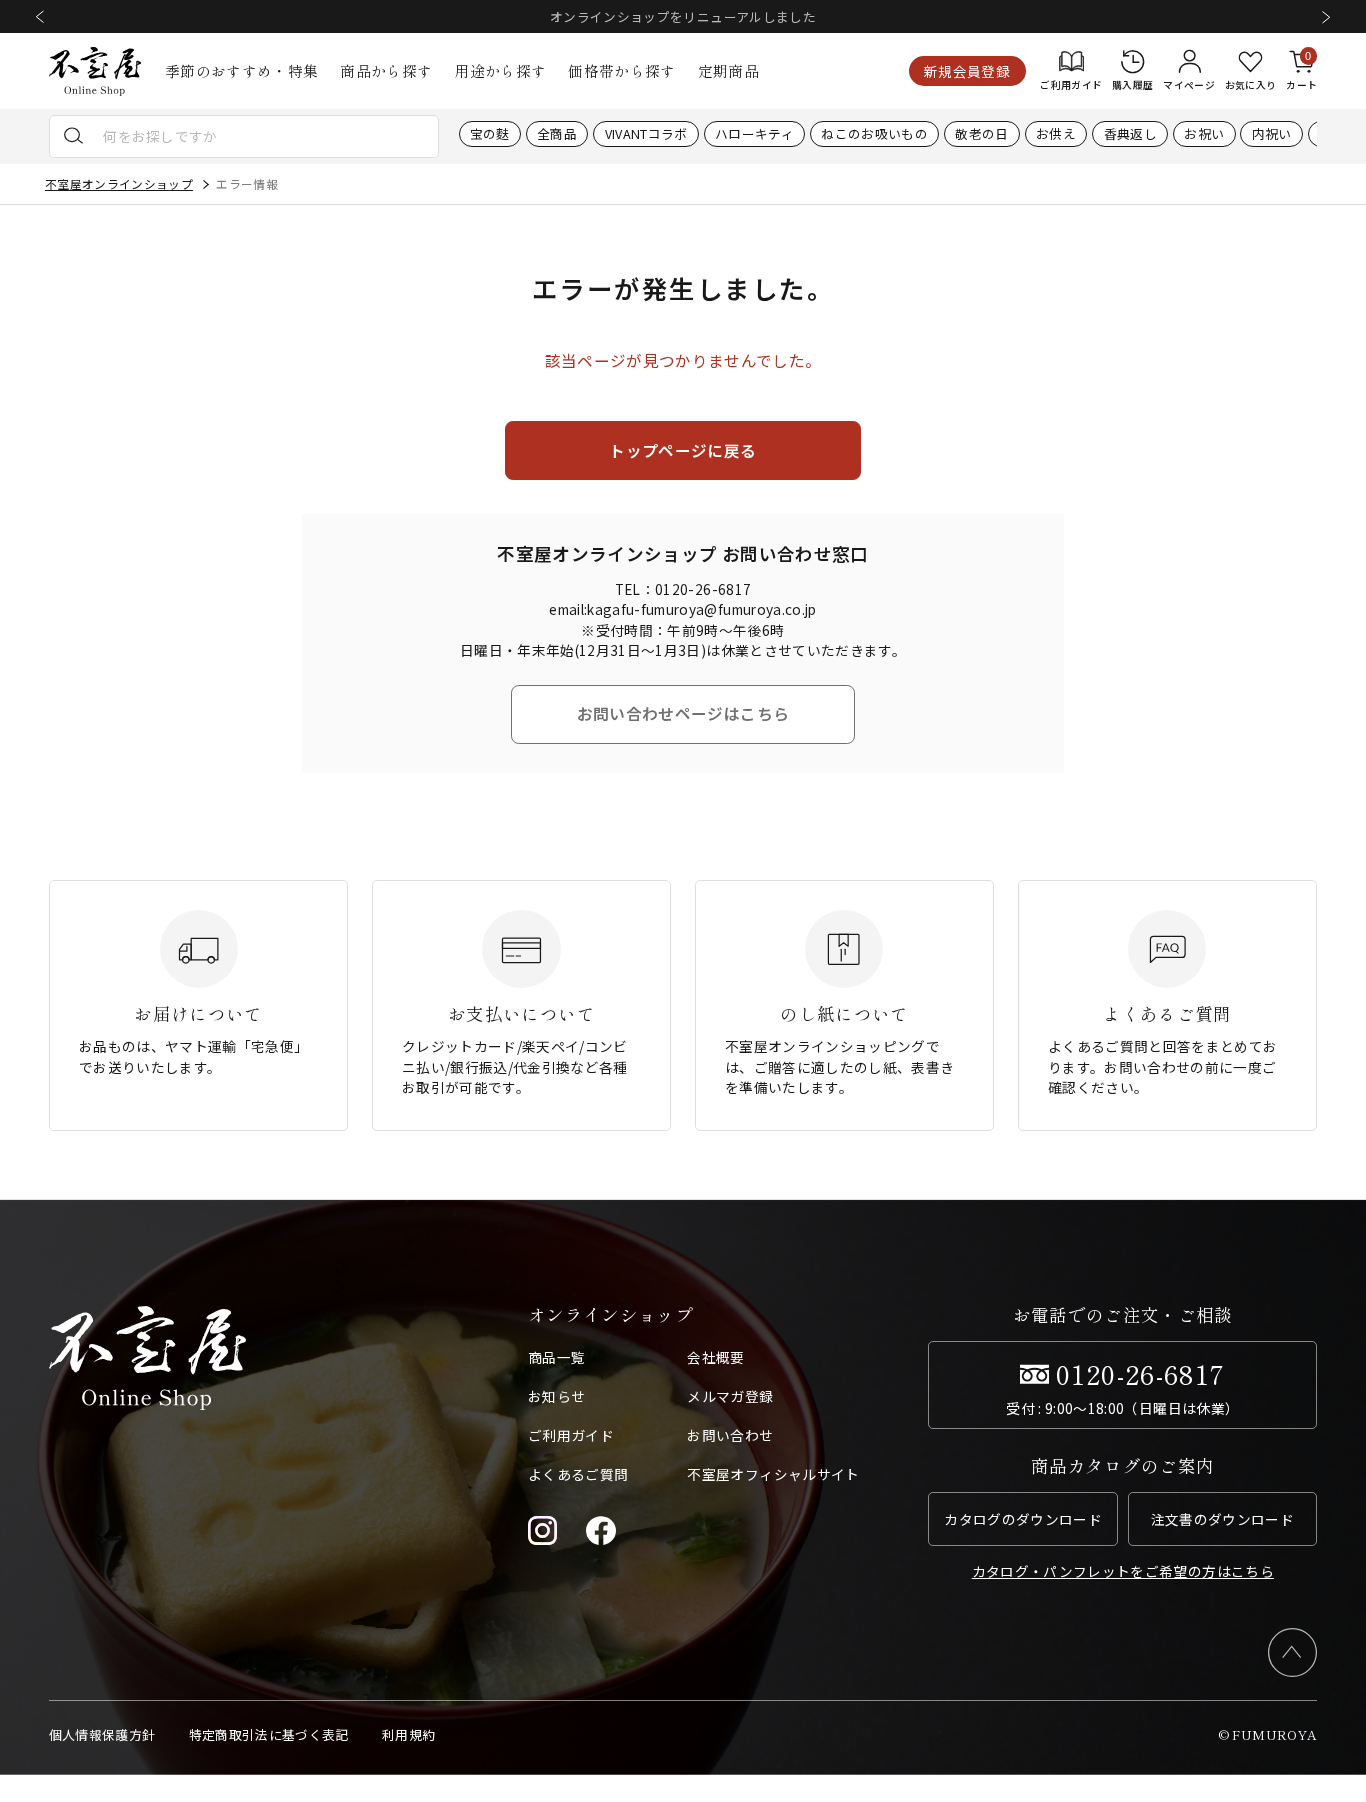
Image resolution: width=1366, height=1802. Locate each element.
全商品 (557, 134)
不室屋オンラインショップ (119, 183)
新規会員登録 (967, 71)
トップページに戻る (682, 450)
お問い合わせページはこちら (683, 713)
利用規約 (408, 1734)
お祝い (1204, 134)
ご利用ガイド (571, 1435)
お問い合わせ (730, 1435)
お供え (1056, 134)
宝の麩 (490, 134)
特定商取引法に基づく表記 (269, 1734)
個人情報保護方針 (102, 1734)
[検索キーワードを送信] (74, 137)
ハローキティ (754, 134)
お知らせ (556, 1396)
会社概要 (715, 1357)
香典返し (1130, 134)
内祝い (1272, 134)
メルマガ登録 (730, 1396)
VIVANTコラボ (646, 134)
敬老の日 (981, 134)
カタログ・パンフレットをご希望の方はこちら (1123, 1571)
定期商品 (728, 70)
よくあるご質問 (578, 1474)
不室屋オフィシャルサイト (773, 1474)
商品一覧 (556, 1357)
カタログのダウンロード (1023, 1519)
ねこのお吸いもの (874, 134)
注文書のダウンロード (1222, 1519)
